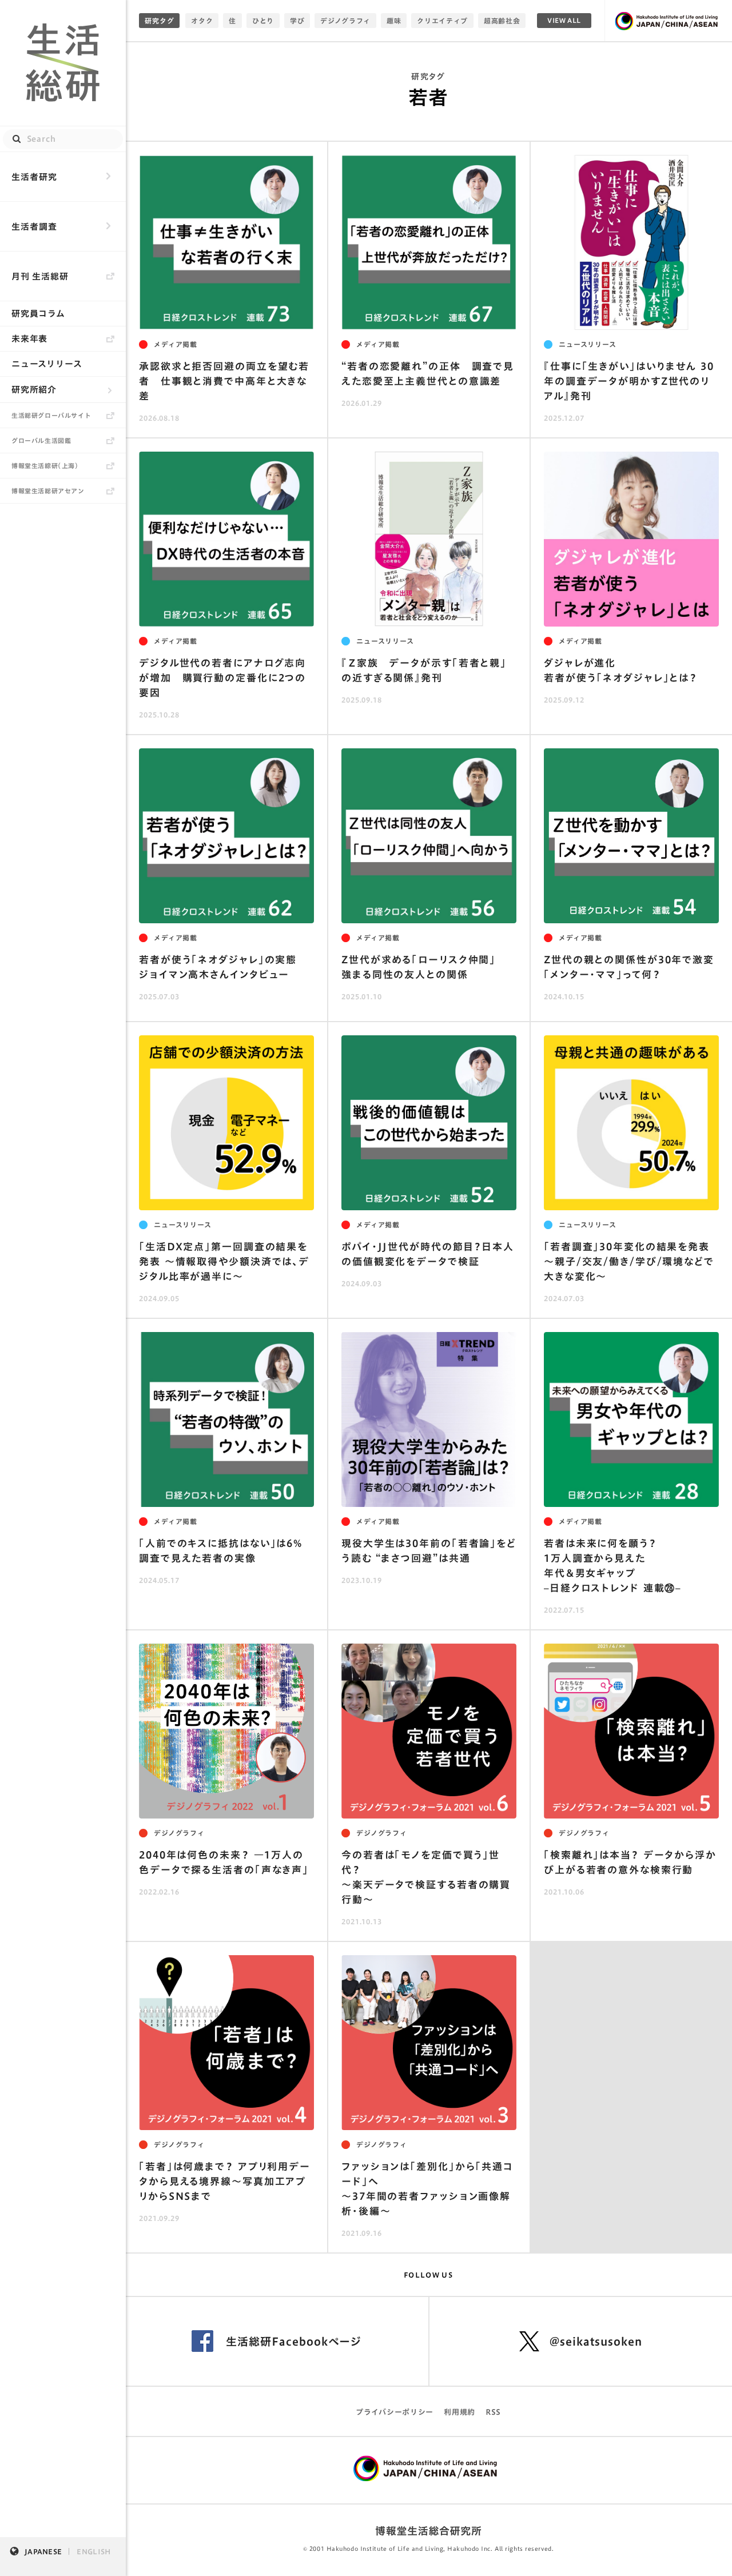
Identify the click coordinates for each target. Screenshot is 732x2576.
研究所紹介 (34, 390)
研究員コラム (38, 314)
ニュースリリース (47, 364)
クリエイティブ (442, 21)
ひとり (263, 21)
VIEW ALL (564, 20)
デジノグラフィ (345, 21)
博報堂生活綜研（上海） (45, 466)
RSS (493, 2412)
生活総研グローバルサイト (51, 415)
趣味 (394, 21)
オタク (202, 21)
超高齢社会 (502, 21)
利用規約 (460, 2412)
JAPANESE (43, 2551)
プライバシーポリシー (395, 2412)
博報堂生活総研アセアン (48, 491)
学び (297, 21)
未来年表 (29, 339)
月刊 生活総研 (40, 276)
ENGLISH (94, 2551)
